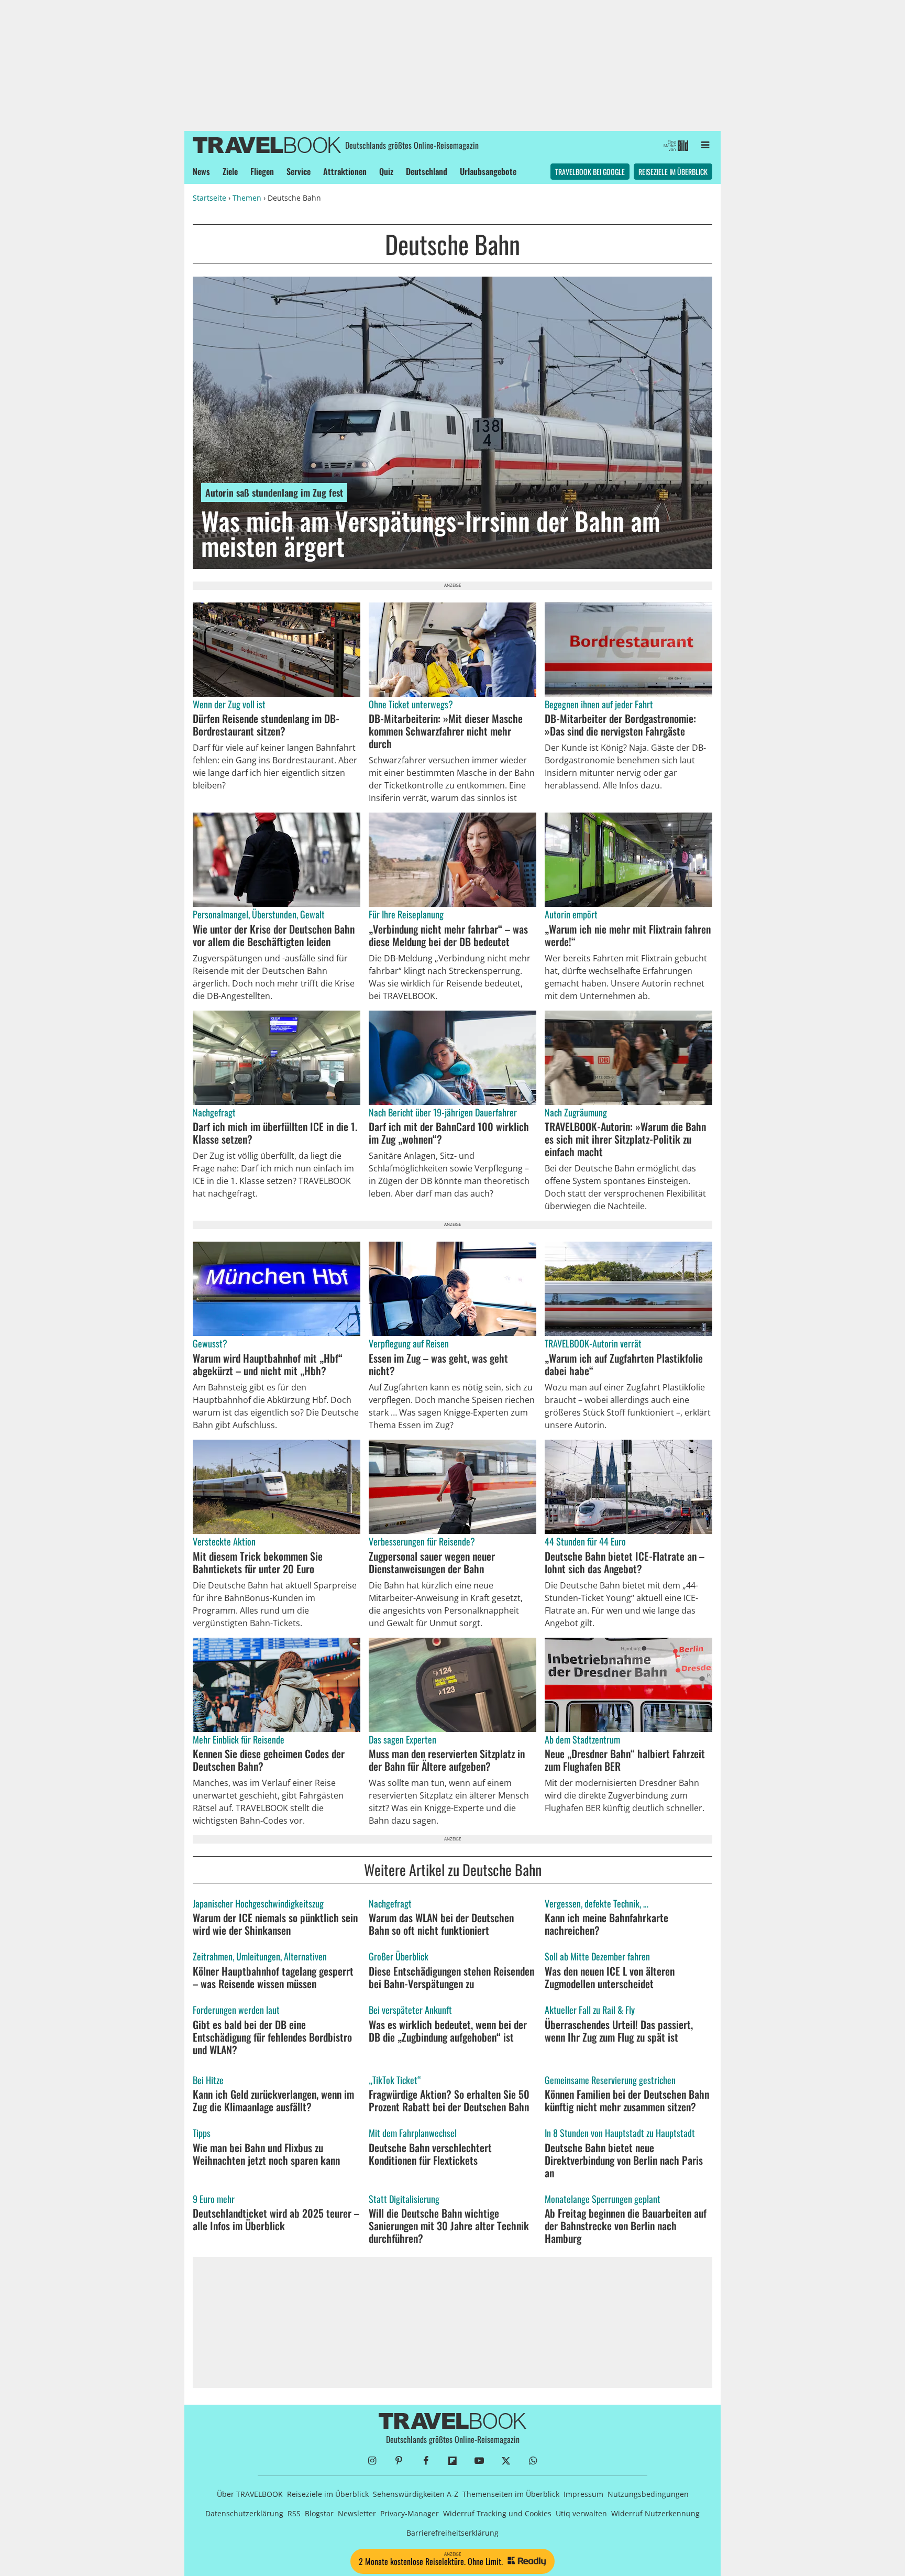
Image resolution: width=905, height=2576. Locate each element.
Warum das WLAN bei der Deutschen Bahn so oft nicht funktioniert (441, 1924)
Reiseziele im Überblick (673, 172)
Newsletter (357, 2513)
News (201, 171)
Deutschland (427, 171)
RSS (294, 2513)
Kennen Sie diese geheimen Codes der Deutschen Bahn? (269, 1760)
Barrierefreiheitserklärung (452, 2533)
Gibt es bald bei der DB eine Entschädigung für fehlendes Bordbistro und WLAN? (272, 2037)
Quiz (386, 171)
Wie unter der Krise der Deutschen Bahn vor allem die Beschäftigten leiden (274, 935)
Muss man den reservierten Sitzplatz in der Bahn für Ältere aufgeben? (447, 1760)
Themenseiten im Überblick (511, 2494)
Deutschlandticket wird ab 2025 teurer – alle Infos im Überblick (276, 2219)
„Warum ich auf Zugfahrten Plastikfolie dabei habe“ (624, 1364)
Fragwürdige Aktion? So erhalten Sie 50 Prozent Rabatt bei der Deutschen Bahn (449, 2100)
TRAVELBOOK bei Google (590, 172)
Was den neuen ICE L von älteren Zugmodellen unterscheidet (610, 1977)
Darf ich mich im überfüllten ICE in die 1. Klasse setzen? (275, 1133)
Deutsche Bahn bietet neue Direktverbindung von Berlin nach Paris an (624, 2160)
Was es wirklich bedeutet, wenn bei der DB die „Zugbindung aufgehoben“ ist (448, 2031)
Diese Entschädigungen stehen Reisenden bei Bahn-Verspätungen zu (451, 1977)
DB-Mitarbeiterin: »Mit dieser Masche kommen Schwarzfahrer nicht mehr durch (446, 731)
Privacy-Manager (410, 2513)
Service (299, 171)
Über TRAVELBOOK (250, 2494)
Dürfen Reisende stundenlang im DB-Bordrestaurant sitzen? (266, 725)
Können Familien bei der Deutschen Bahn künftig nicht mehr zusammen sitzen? (627, 2100)
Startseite (209, 198)
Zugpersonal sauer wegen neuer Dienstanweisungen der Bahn (432, 1562)
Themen (247, 198)
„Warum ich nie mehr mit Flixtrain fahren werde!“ (628, 935)
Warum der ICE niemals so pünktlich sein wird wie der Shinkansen (275, 1924)
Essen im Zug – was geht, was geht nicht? (438, 1364)
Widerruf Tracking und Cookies (497, 2513)
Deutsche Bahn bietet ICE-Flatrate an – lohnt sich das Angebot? (625, 1562)
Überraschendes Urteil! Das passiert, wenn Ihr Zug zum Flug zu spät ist (619, 2031)
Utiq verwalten (581, 2513)
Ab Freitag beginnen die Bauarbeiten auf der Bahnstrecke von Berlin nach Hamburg (626, 2226)
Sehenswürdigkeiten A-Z (416, 2494)
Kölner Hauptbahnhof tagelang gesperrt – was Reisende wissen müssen (273, 1977)
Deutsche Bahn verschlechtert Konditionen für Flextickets (430, 2154)
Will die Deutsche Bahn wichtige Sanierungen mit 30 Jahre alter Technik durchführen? (449, 2226)
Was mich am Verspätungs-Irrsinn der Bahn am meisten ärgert (431, 533)
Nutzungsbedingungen (648, 2494)
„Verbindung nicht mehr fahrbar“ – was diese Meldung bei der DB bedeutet (448, 935)
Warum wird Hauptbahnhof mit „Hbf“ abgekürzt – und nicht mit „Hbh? (268, 1364)
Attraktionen (345, 171)
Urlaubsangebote (488, 171)
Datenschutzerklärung (244, 2513)
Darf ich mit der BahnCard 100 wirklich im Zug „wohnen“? (449, 1133)
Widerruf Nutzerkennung (655, 2513)
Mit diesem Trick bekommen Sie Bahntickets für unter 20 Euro (258, 1562)
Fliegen (262, 171)
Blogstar (319, 2513)
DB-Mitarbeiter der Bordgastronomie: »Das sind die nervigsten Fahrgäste (620, 725)
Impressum (583, 2494)
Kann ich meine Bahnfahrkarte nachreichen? (606, 1924)
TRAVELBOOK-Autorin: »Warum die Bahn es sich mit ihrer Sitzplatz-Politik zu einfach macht (625, 1139)
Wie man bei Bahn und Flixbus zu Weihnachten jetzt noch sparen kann (266, 2154)
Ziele (230, 171)
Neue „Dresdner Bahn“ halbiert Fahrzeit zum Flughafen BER (625, 1760)
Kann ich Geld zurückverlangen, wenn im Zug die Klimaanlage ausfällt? (273, 2100)
